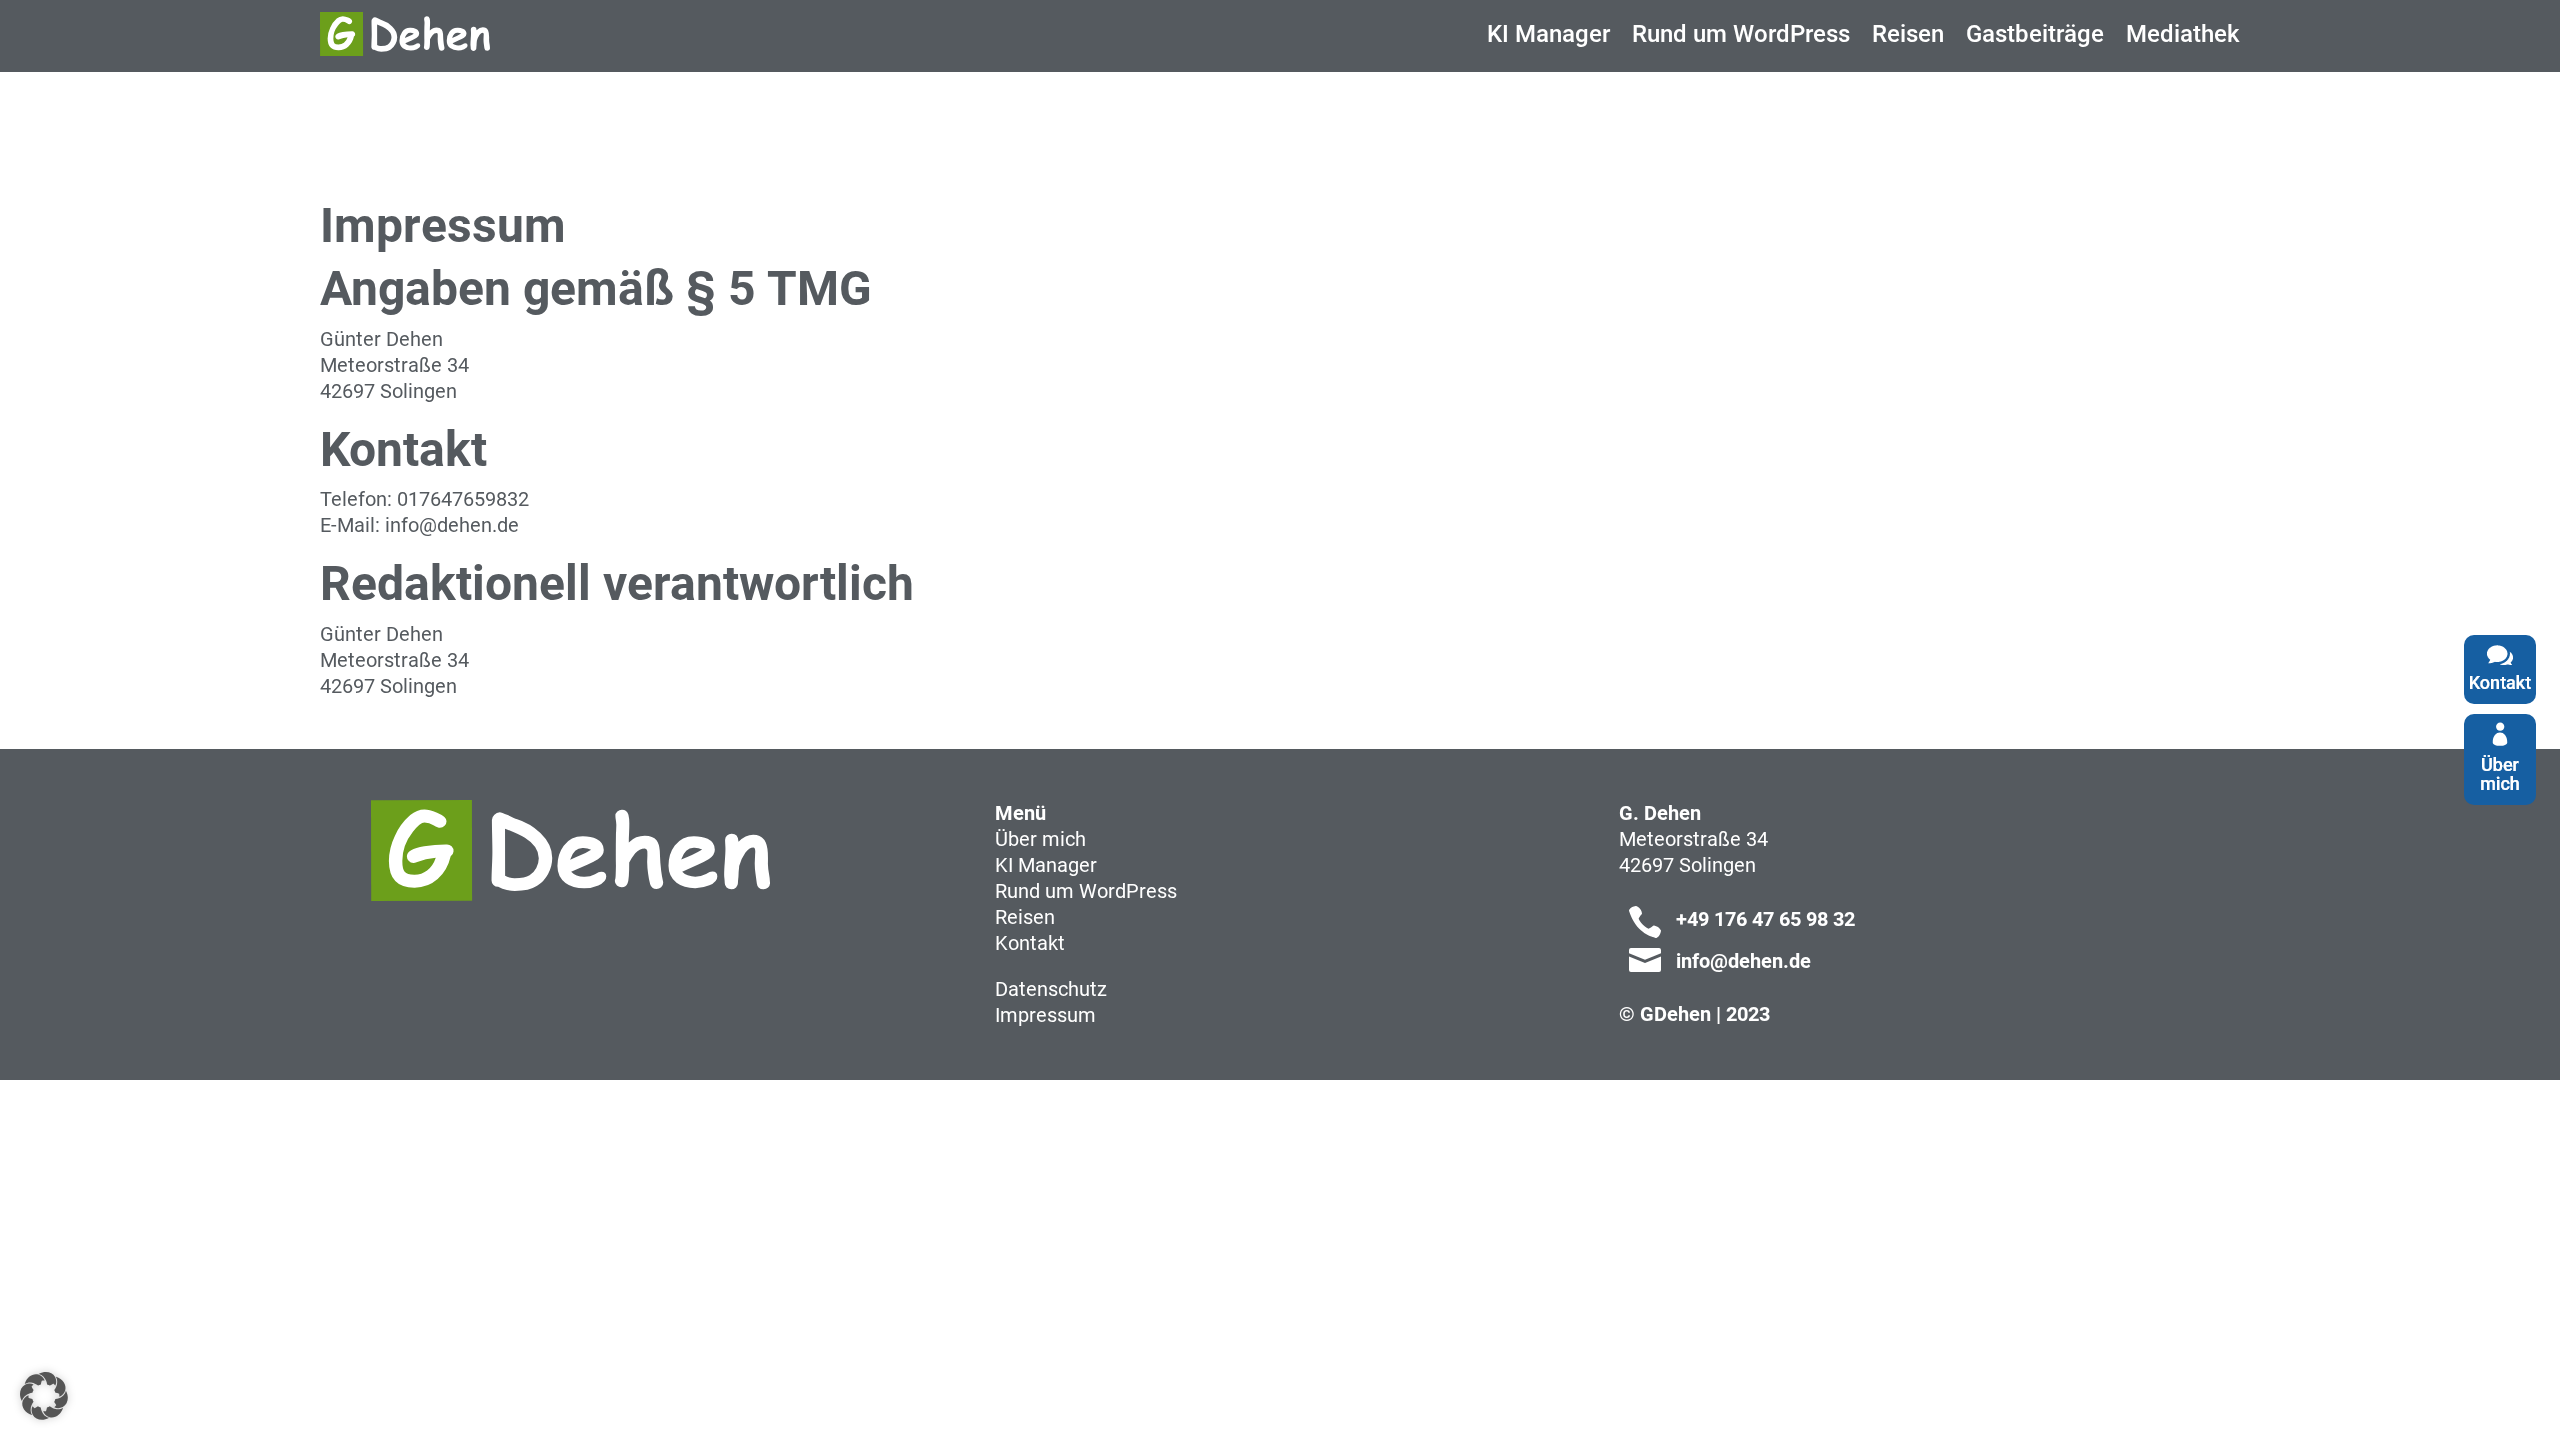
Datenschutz (1051, 989)
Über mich (1040, 839)
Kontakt (1030, 943)
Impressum (1045, 1015)
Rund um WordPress (1086, 891)
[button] (44, 1396)
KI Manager (1046, 865)
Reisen (1025, 917)
